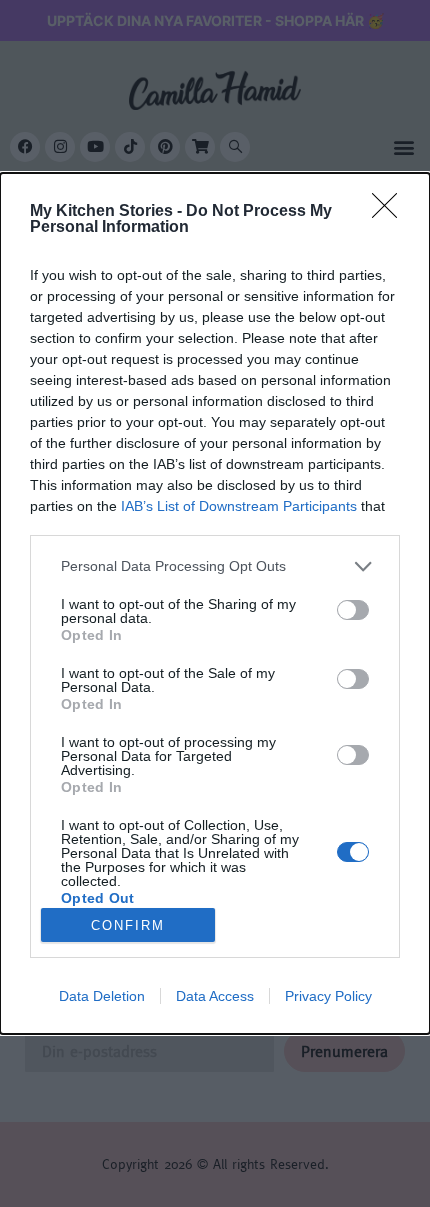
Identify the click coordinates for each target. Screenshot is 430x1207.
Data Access (215, 996)
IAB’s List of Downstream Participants (239, 506)
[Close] (391, 212)
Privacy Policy (328, 996)
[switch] (353, 610)
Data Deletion (102, 996)
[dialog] (215, 603)
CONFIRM (128, 925)
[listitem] (215, 566)
